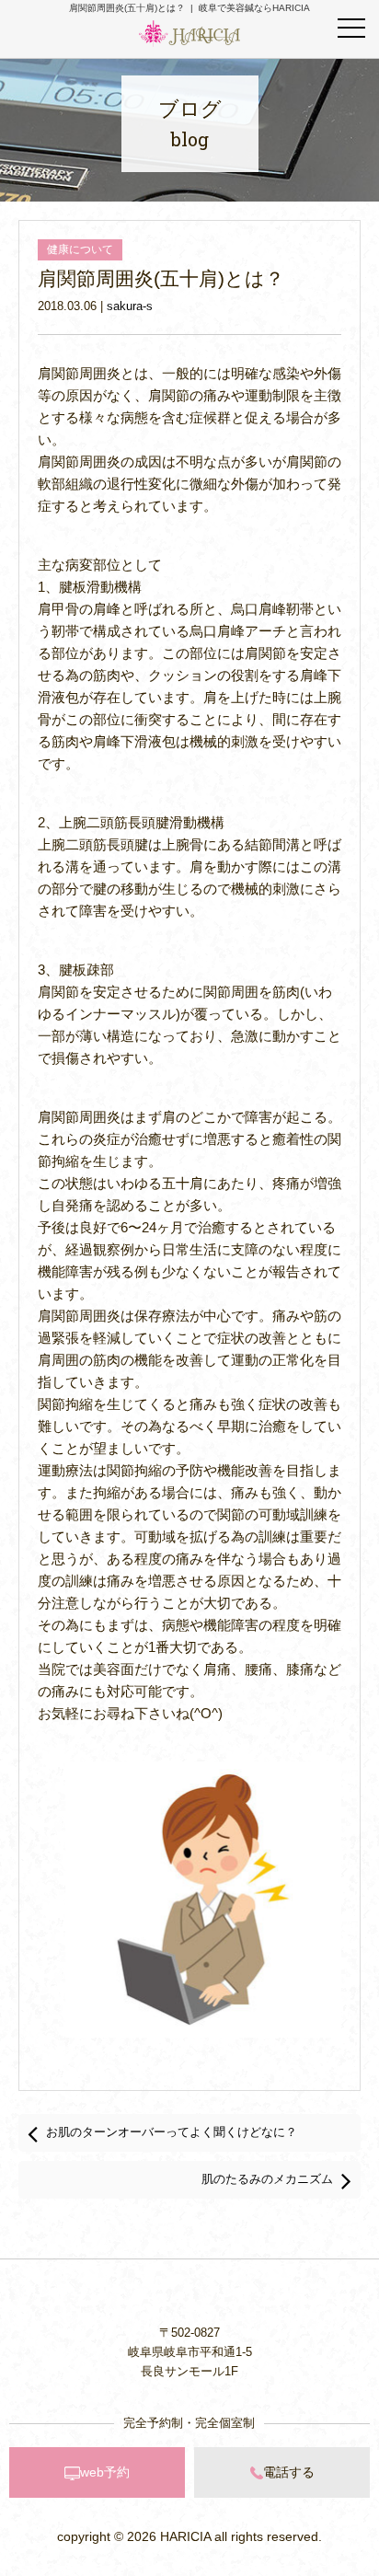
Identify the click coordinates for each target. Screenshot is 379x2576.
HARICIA (185, 2536)
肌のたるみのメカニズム (267, 2179)
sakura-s (130, 306)
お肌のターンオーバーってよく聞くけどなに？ (172, 2132)
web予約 (105, 2472)
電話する (289, 2472)
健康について (80, 249)
